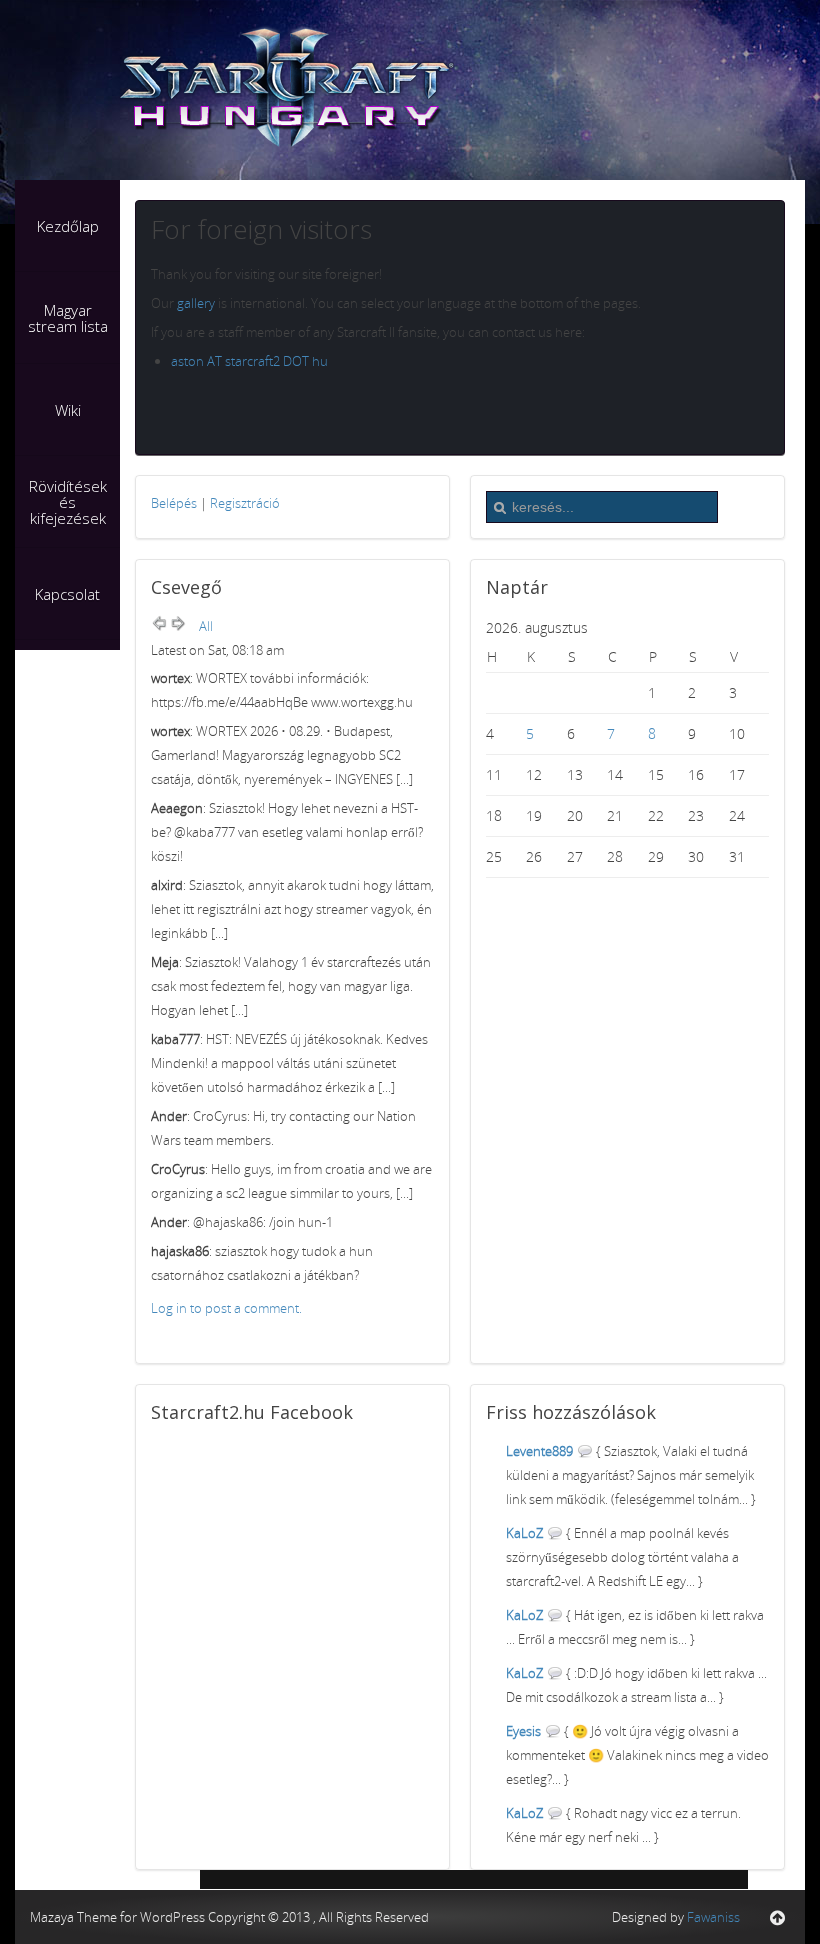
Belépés (174, 503)
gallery (196, 303)
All (206, 626)
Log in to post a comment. (226, 1308)
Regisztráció (245, 503)
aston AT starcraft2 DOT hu (249, 361)
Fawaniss (713, 1917)
